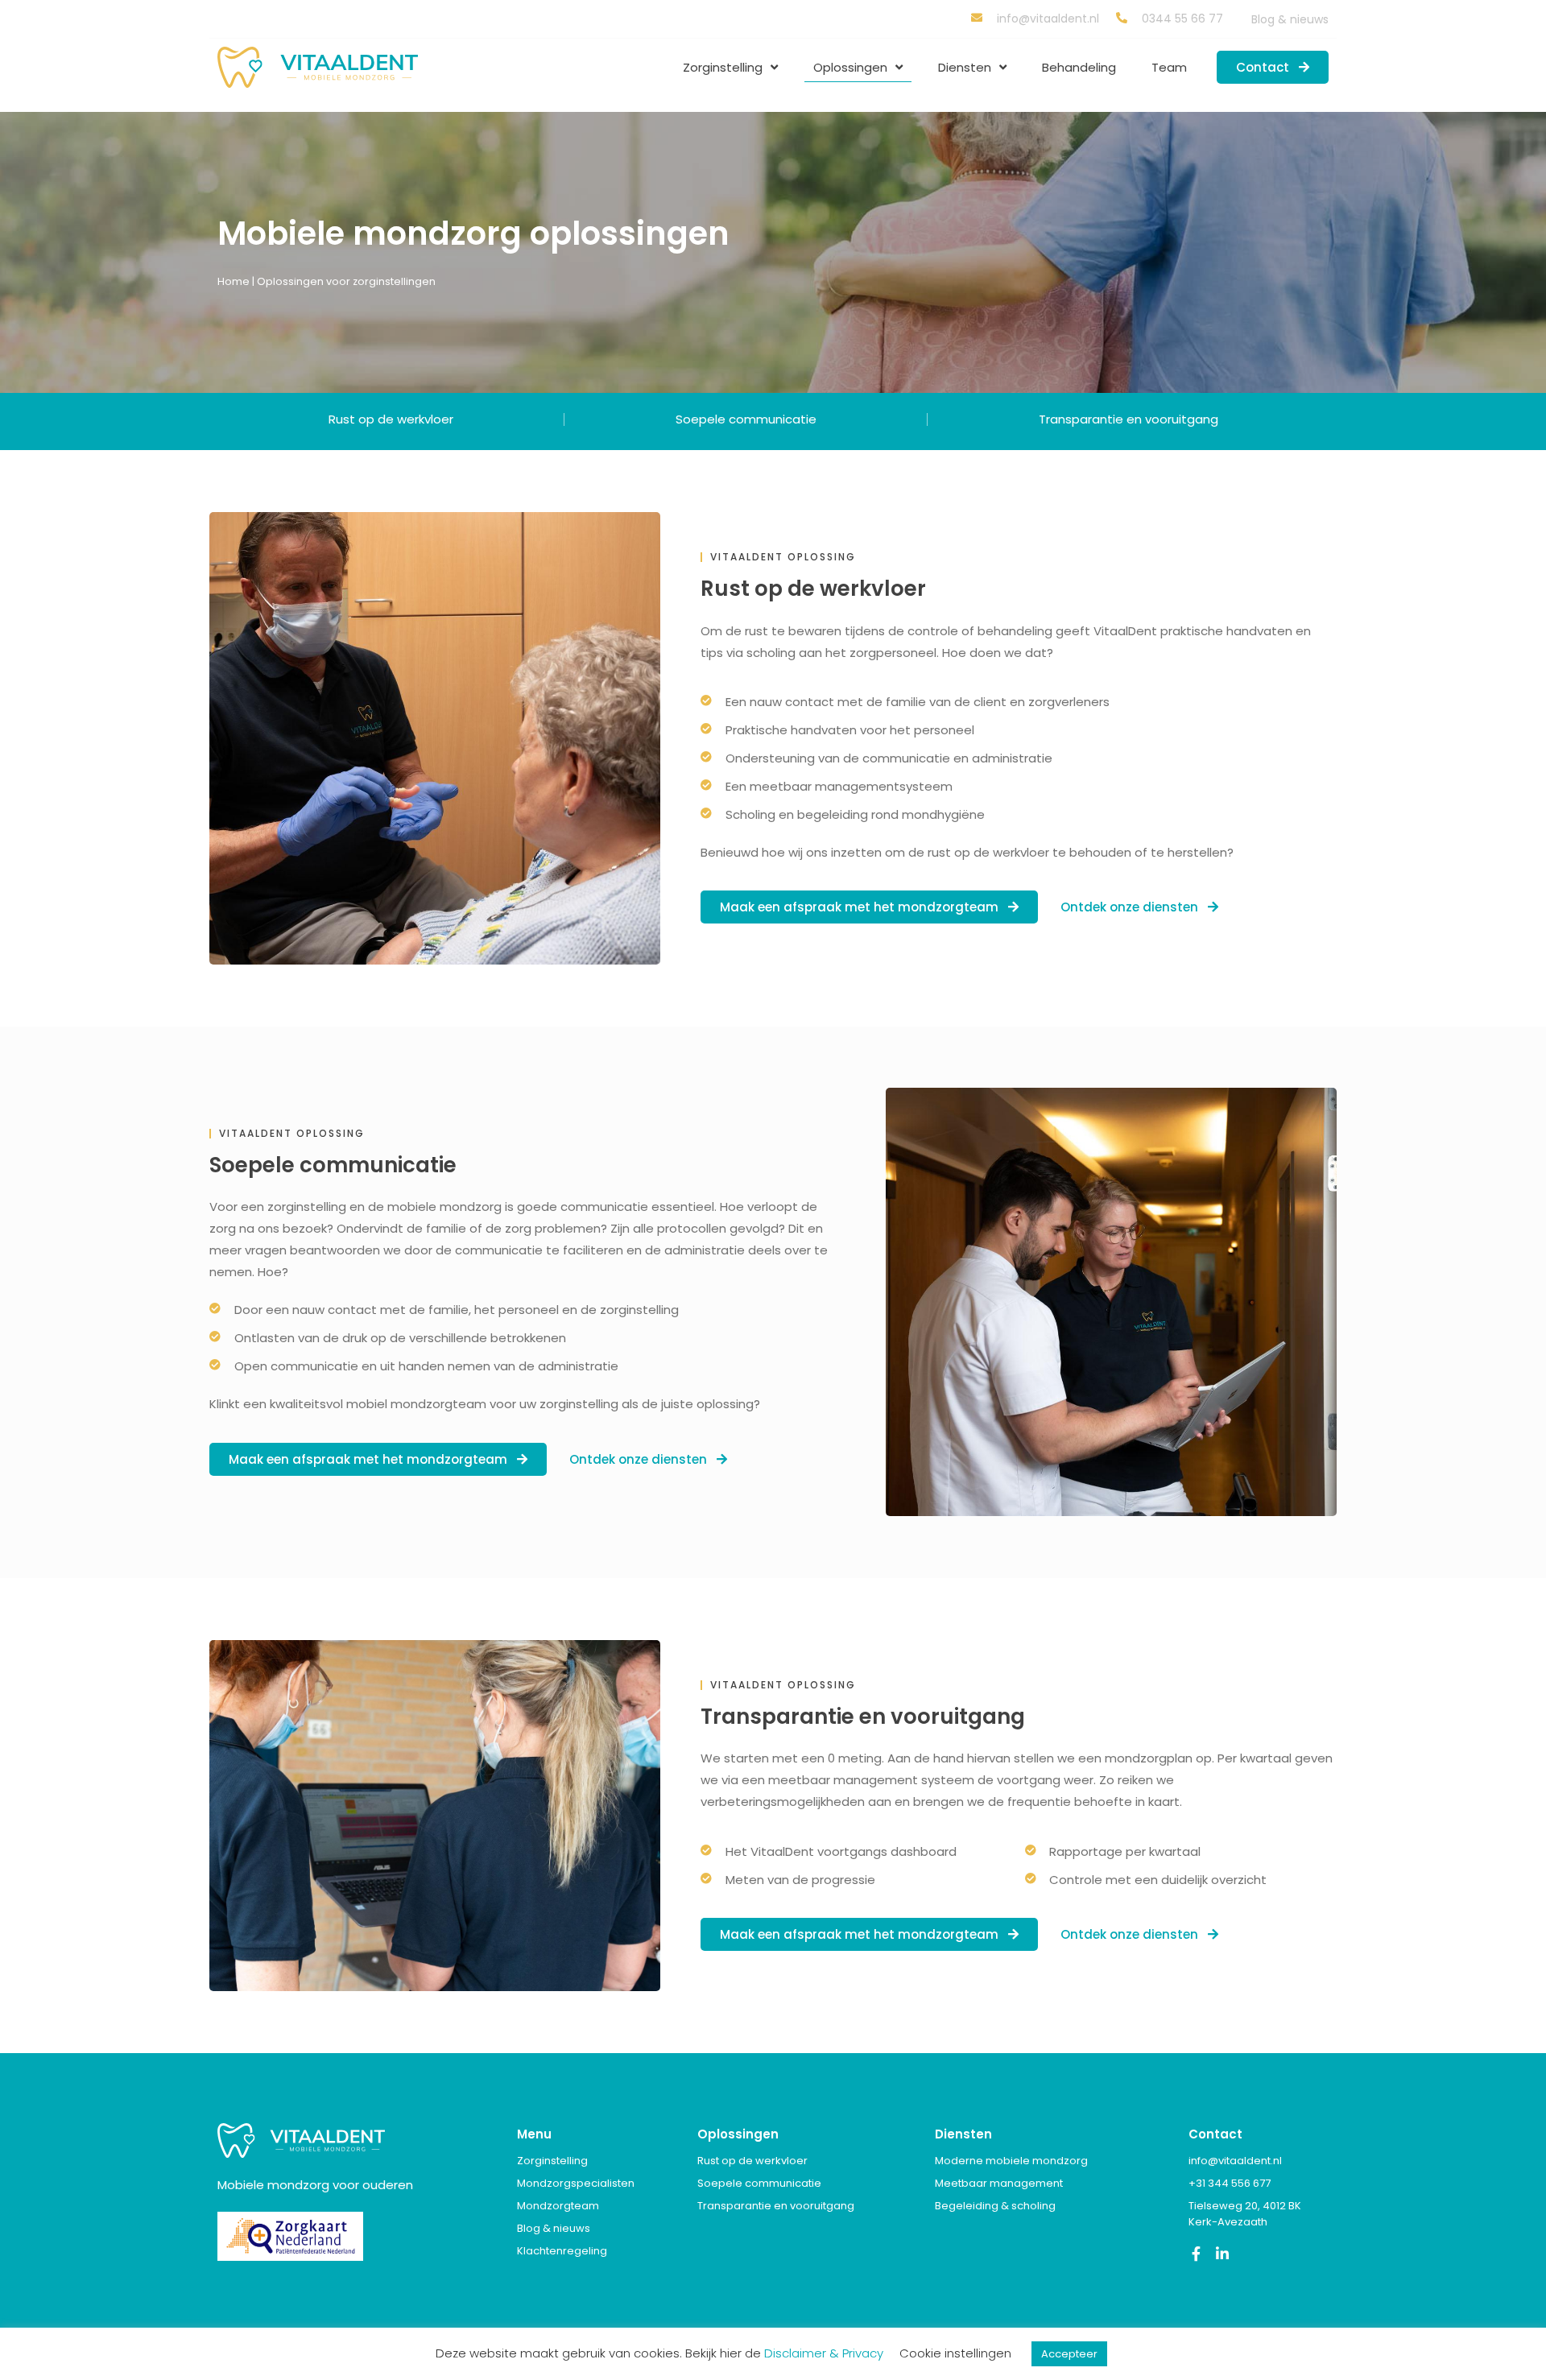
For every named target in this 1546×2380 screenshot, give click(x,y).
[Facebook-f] (1196, 2254)
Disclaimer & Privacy (824, 2353)
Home (234, 281)
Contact (1215, 2134)
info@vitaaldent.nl (1235, 2161)
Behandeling (1079, 67)
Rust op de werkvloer (391, 419)
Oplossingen (850, 67)
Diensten (965, 67)
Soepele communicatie (746, 419)
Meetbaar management (999, 2183)
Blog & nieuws (1290, 19)
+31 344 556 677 (1230, 2183)
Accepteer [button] (1069, 2354)
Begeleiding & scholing (995, 2206)
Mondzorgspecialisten (576, 2183)
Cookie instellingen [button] (955, 2353)
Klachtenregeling (562, 2251)
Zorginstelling (723, 67)
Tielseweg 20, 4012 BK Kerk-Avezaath (1245, 2214)
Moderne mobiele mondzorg (1011, 2161)
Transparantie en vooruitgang (1128, 419)
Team (1169, 67)
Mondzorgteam (558, 2206)
